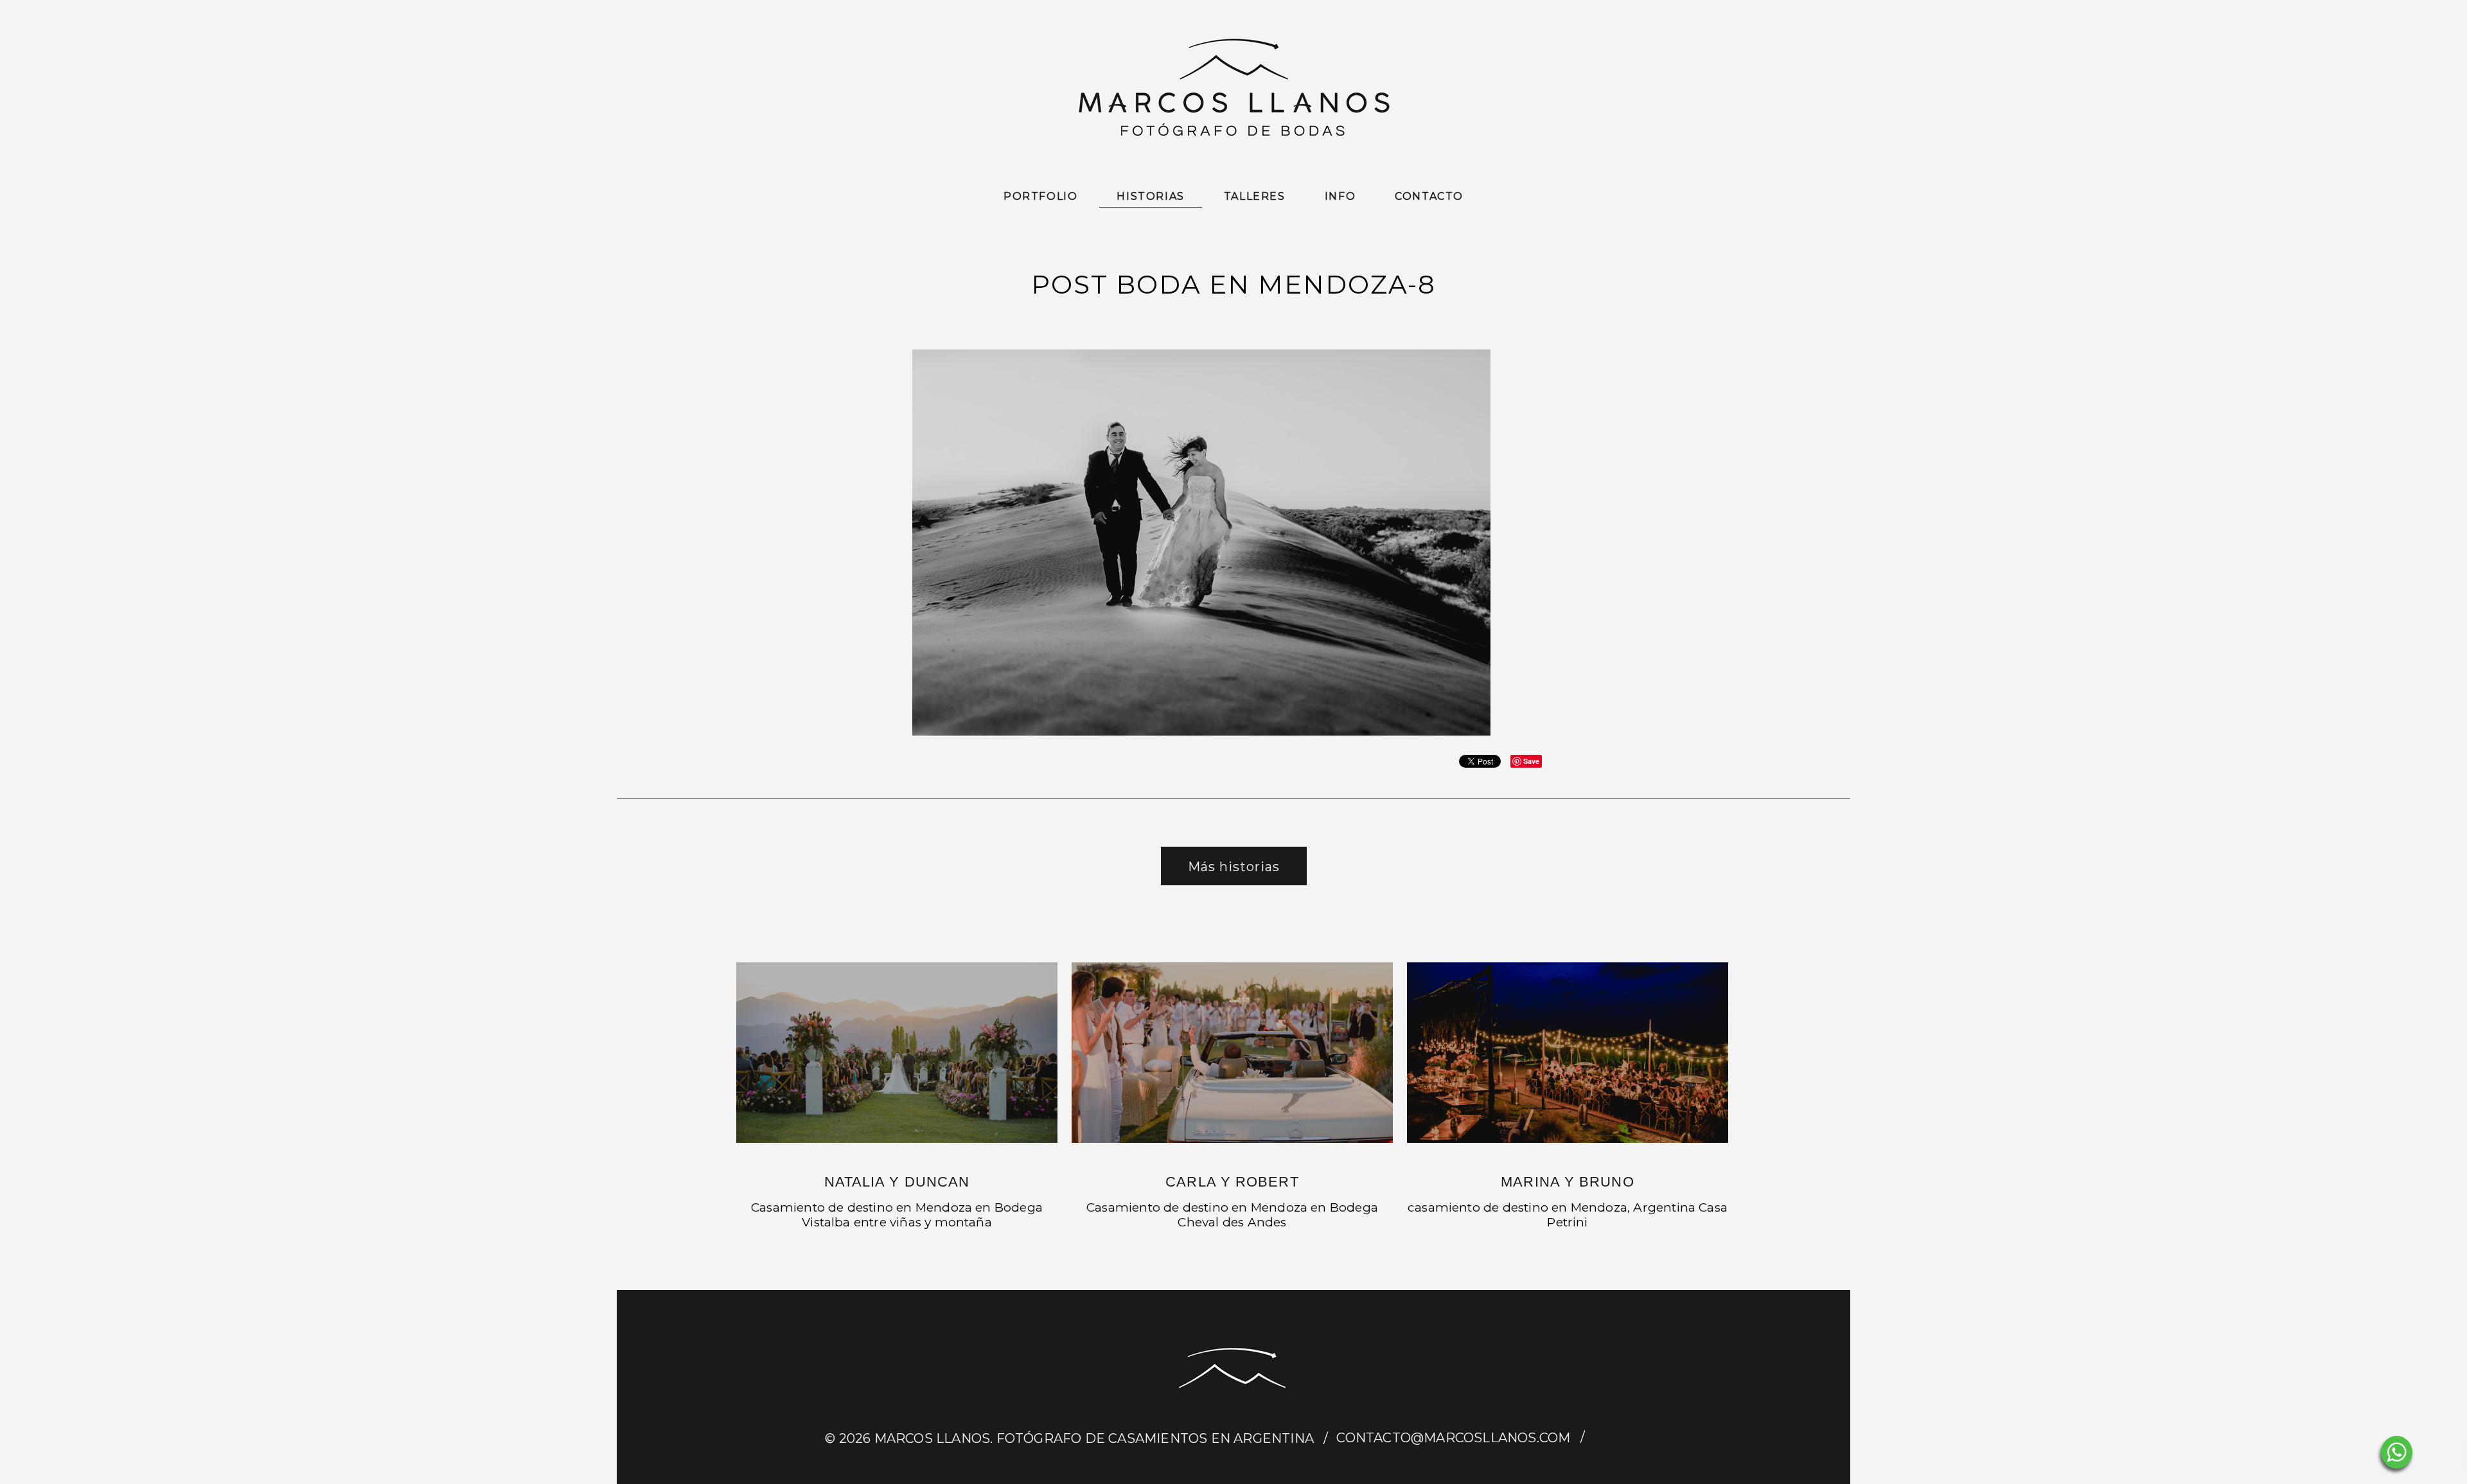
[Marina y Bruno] (1568, 1053)
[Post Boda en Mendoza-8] (1201, 733)
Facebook (1605, 1438)
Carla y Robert (1232, 1182)
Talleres (1255, 196)
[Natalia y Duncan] (897, 1053)
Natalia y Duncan (897, 1182)
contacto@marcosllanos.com (1453, 1438)
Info (1340, 196)
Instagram (1630, 1438)
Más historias (1234, 867)
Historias (1150, 196)
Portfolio (1040, 196)
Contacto (1429, 196)
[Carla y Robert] (1232, 1053)
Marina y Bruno (1567, 1182)
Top (2436, 1453)
